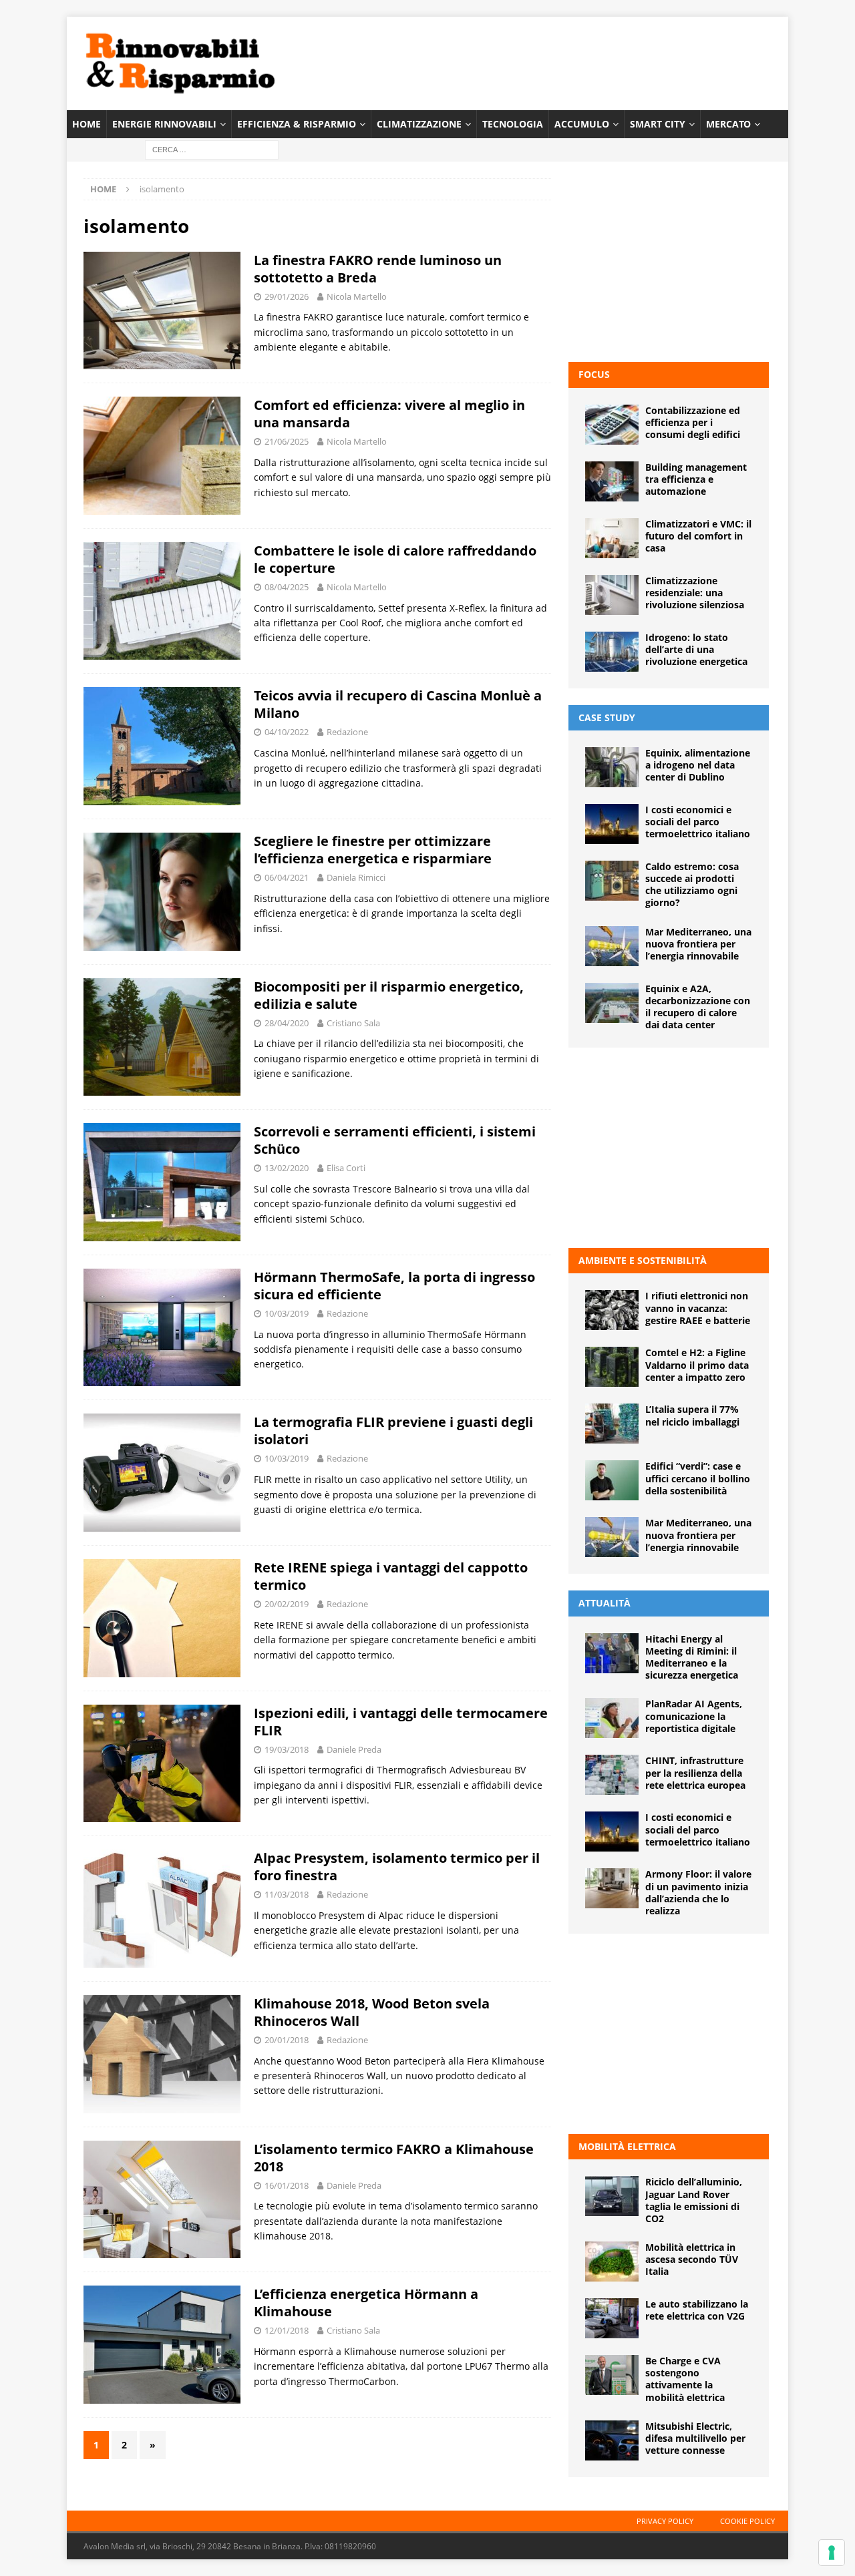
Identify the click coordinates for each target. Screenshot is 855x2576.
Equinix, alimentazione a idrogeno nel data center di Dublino (698, 765)
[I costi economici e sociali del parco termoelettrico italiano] (612, 824)
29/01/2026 (287, 296)
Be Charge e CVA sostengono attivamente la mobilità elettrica (685, 2379)
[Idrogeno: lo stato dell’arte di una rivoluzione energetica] (612, 652)
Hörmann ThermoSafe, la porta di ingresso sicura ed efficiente (394, 1286)
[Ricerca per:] (212, 149)
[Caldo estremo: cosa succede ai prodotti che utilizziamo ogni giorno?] (612, 881)
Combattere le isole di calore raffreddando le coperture (395, 559)
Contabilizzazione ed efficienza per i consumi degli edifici (693, 422)
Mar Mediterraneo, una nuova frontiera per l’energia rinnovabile (698, 944)
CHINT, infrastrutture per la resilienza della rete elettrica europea (695, 1772)
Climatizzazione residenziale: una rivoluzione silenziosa (695, 593)
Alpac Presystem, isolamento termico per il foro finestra (397, 1867)
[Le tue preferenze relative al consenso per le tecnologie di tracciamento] (832, 2553)
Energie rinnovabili (164, 124)
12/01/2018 (287, 2330)
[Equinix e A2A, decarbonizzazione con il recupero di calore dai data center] (612, 1003)
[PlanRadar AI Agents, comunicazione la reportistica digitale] (612, 1718)
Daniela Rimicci (356, 877)
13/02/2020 (287, 1168)
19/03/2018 (287, 1749)
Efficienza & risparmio (297, 124)
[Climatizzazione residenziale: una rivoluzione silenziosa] (612, 595)
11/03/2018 (287, 1894)
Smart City (658, 124)
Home (87, 124)
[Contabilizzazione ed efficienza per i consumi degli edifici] (612, 425)
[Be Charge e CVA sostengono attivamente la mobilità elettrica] (612, 2375)
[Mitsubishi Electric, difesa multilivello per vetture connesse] (612, 2440)
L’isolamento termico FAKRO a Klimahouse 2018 (394, 2158)
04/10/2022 (287, 732)
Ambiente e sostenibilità (643, 1260)
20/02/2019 (287, 1604)
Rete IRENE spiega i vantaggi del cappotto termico (391, 1576)
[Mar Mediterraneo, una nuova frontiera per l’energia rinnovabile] (612, 946)
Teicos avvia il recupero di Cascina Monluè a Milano (398, 704)
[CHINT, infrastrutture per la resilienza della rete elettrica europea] (612, 1775)
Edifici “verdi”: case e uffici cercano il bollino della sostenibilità (698, 1478)
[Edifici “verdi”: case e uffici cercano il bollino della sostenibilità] (612, 1480)
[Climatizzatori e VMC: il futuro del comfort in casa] (612, 538)
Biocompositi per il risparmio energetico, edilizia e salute (389, 995)
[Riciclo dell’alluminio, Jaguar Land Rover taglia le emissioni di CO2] (612, 2196)
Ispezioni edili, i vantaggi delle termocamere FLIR (401, 1722)
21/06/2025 (287, 441)
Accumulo (582, 124)
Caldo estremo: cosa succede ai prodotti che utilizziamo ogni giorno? (692, 885)
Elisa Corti (346, 1168)
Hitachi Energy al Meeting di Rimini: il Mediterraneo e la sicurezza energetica (692, 1657)
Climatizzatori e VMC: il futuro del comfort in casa (698, 536)
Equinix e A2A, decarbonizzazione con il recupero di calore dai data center (698, 1007)
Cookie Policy (747, 2521)
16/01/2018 (287, 2185)
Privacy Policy (665, 2521)
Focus (594, 374)
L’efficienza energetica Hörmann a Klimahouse (366, 2303)
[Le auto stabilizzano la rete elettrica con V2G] (612, 2318)
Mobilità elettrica (627, 2146)
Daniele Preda (354, 1749)
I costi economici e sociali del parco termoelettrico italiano (698, 822)
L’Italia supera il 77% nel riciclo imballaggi (692, 1415)
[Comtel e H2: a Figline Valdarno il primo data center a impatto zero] (612, 1367)
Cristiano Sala (353, 1023)
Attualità (605, 1603)
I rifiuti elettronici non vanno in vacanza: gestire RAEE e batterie (698, 1308)
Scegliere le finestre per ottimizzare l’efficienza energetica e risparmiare (373, 850)
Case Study (607, 717)
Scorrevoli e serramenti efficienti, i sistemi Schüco (395, 1140)
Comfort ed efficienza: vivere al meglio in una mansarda (389, 414)
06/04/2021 (287, 877)
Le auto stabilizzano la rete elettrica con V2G (697, 2310)
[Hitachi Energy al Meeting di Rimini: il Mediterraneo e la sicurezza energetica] (612, 1653)
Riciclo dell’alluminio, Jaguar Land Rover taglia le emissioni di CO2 (694, 2200)
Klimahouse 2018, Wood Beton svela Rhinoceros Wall (372, 2012)
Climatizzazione (419, 124)
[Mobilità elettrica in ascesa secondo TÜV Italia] (612, 2262)
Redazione (347, 732)
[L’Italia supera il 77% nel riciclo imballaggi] (612, 1424)
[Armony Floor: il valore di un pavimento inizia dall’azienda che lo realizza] (612, 1888)
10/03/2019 (287, 1313)
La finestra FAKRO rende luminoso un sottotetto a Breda (378, 269)
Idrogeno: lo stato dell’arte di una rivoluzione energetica (696, 649)
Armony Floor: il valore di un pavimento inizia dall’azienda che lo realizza (698, 1892)
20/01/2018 (287, 2040)
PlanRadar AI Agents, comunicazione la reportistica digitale (694, 1716)
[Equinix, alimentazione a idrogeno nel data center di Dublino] (612, 767)
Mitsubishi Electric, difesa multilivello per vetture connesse (695, 2438)
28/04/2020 (287, 1023)
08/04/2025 (287, 587)
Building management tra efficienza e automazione (696, 479)
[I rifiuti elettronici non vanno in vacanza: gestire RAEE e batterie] (612, 1310)
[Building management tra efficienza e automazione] (612, 481)
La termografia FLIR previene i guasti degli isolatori (393, 1431)
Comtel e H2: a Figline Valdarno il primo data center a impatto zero (697, 1364)
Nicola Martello (357, 296)
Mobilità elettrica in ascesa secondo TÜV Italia (692, 2259)
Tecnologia (513, 124)
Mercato (728, 124)
